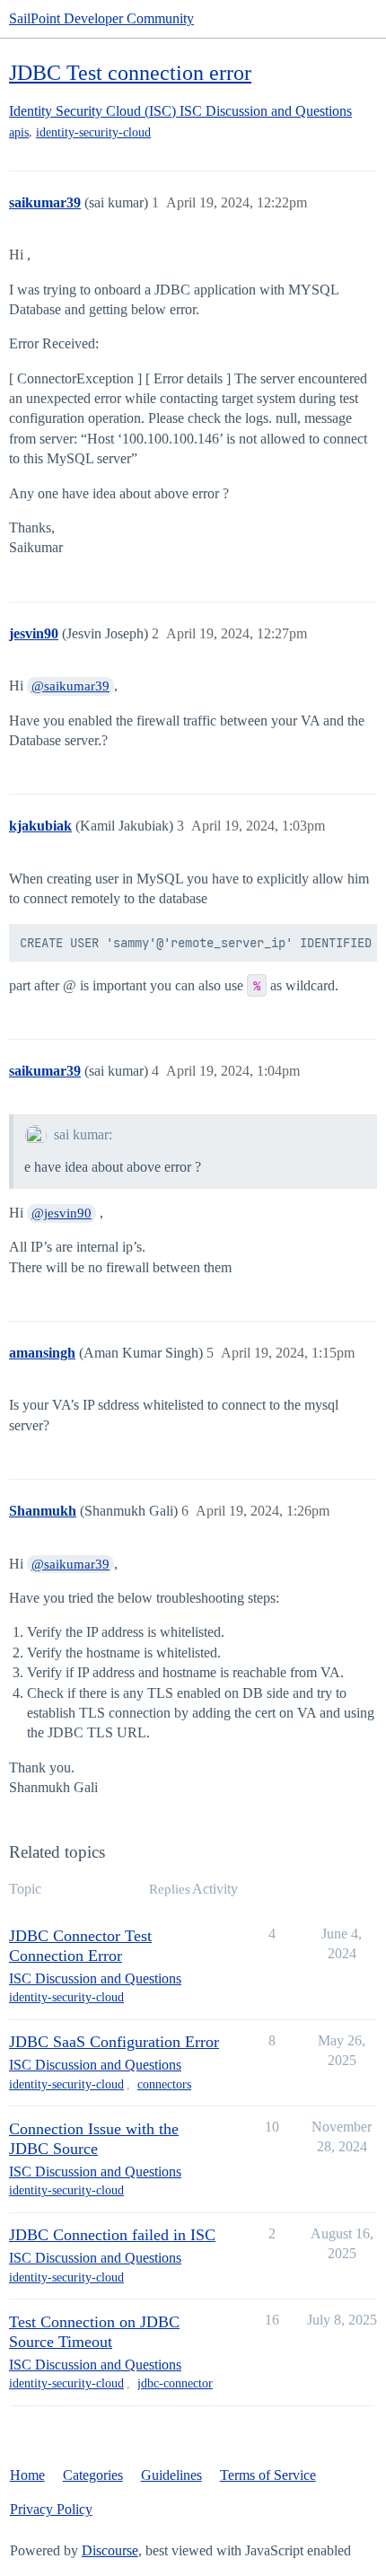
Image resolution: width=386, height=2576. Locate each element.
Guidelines (171, 2475)
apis (19, 132)
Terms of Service (268, 2475)
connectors (164, 2084)
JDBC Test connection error (130, 72)
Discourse (110, 2550)
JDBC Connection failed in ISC (112, 2235)
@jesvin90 (61, 1213)
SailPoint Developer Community (101, 18)
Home (27, 2475)
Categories (93, 2475)
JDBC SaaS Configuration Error (114, 2042)
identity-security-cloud (93, 132)
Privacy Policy (51, 2509)
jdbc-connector (175, 2383)
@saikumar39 (70, 686)
